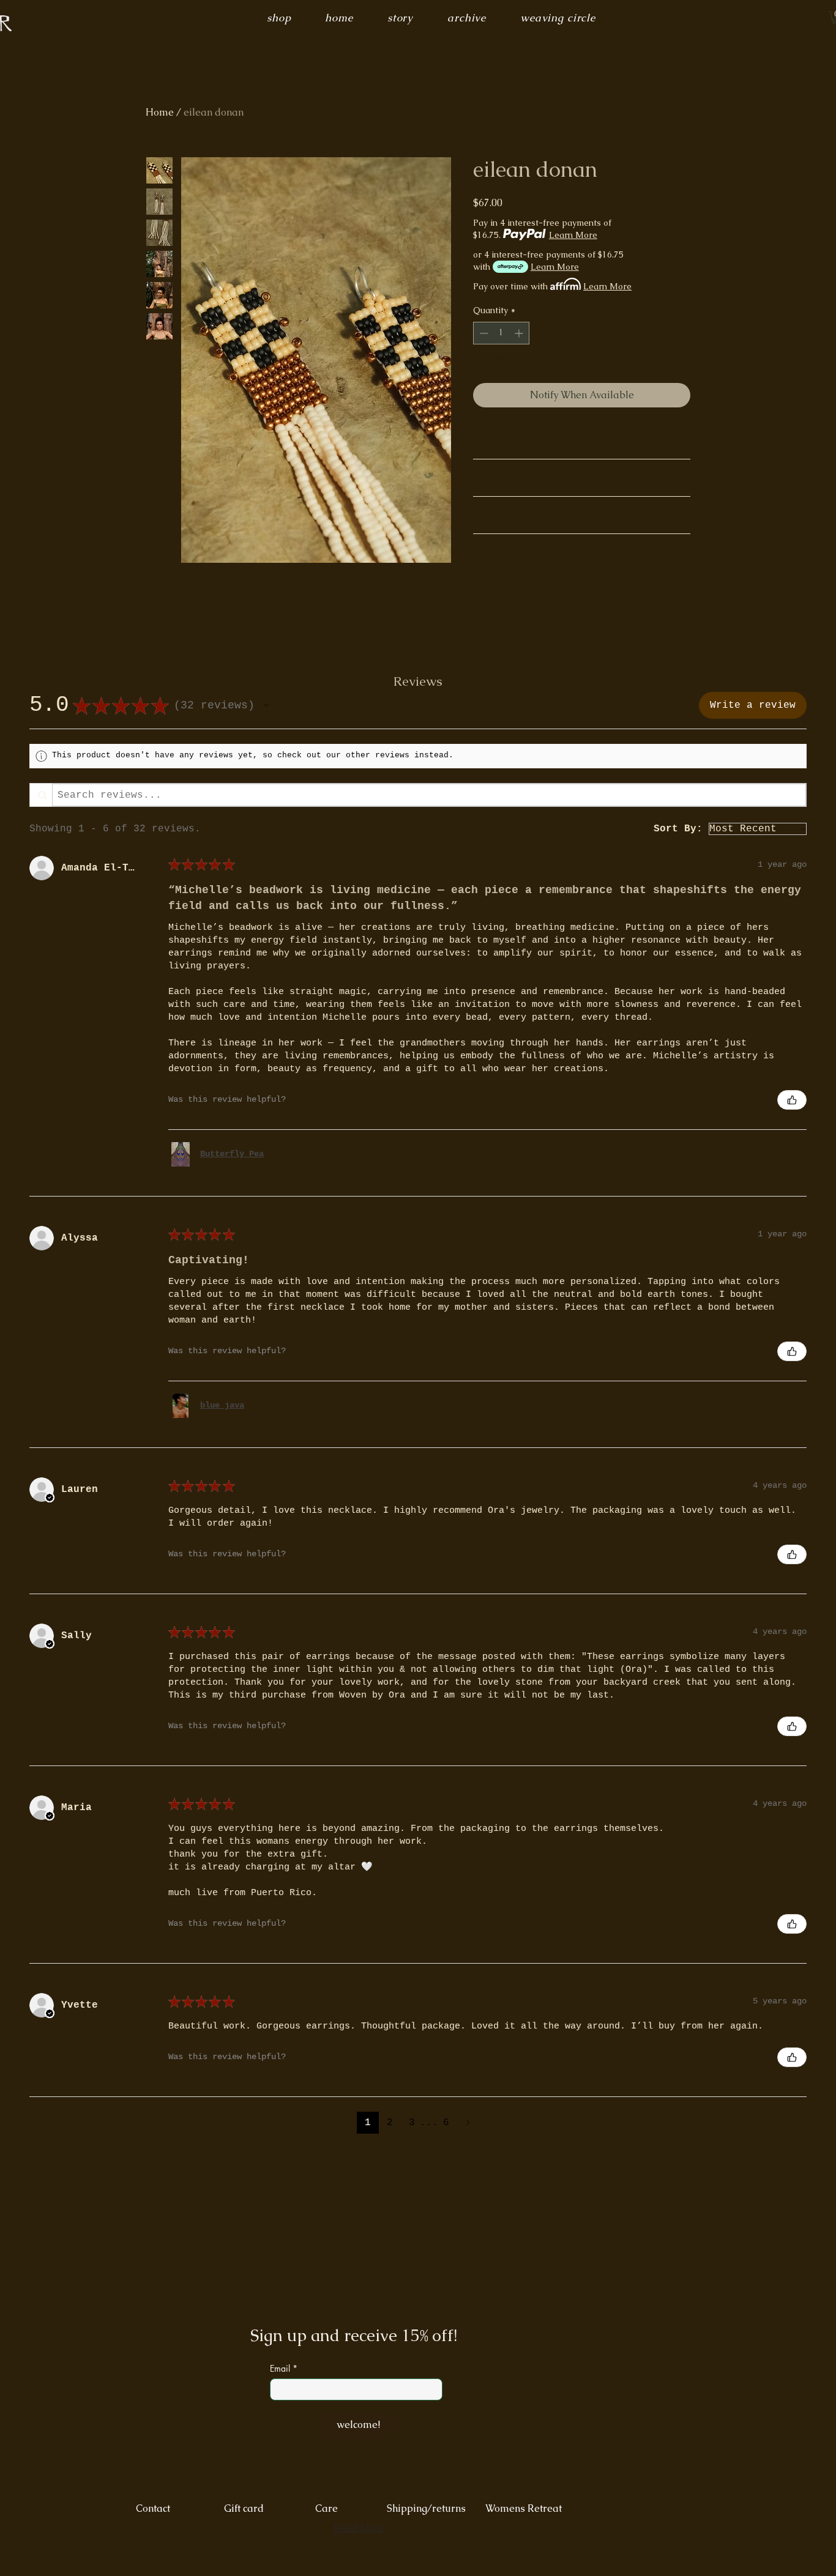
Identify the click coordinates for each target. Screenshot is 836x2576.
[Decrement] (483, 333)
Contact (153, 2508)
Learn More (573, 235)
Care (327, 2508)
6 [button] (446, 2123)
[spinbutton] (501, 333)
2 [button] (390, 2123)
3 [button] (412, 2123)
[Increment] (520, 333)
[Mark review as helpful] (792, 1100)
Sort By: (678, 829)
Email (280, 2369)
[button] (266, 705)
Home (160, 112)
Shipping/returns (432, 2508)
